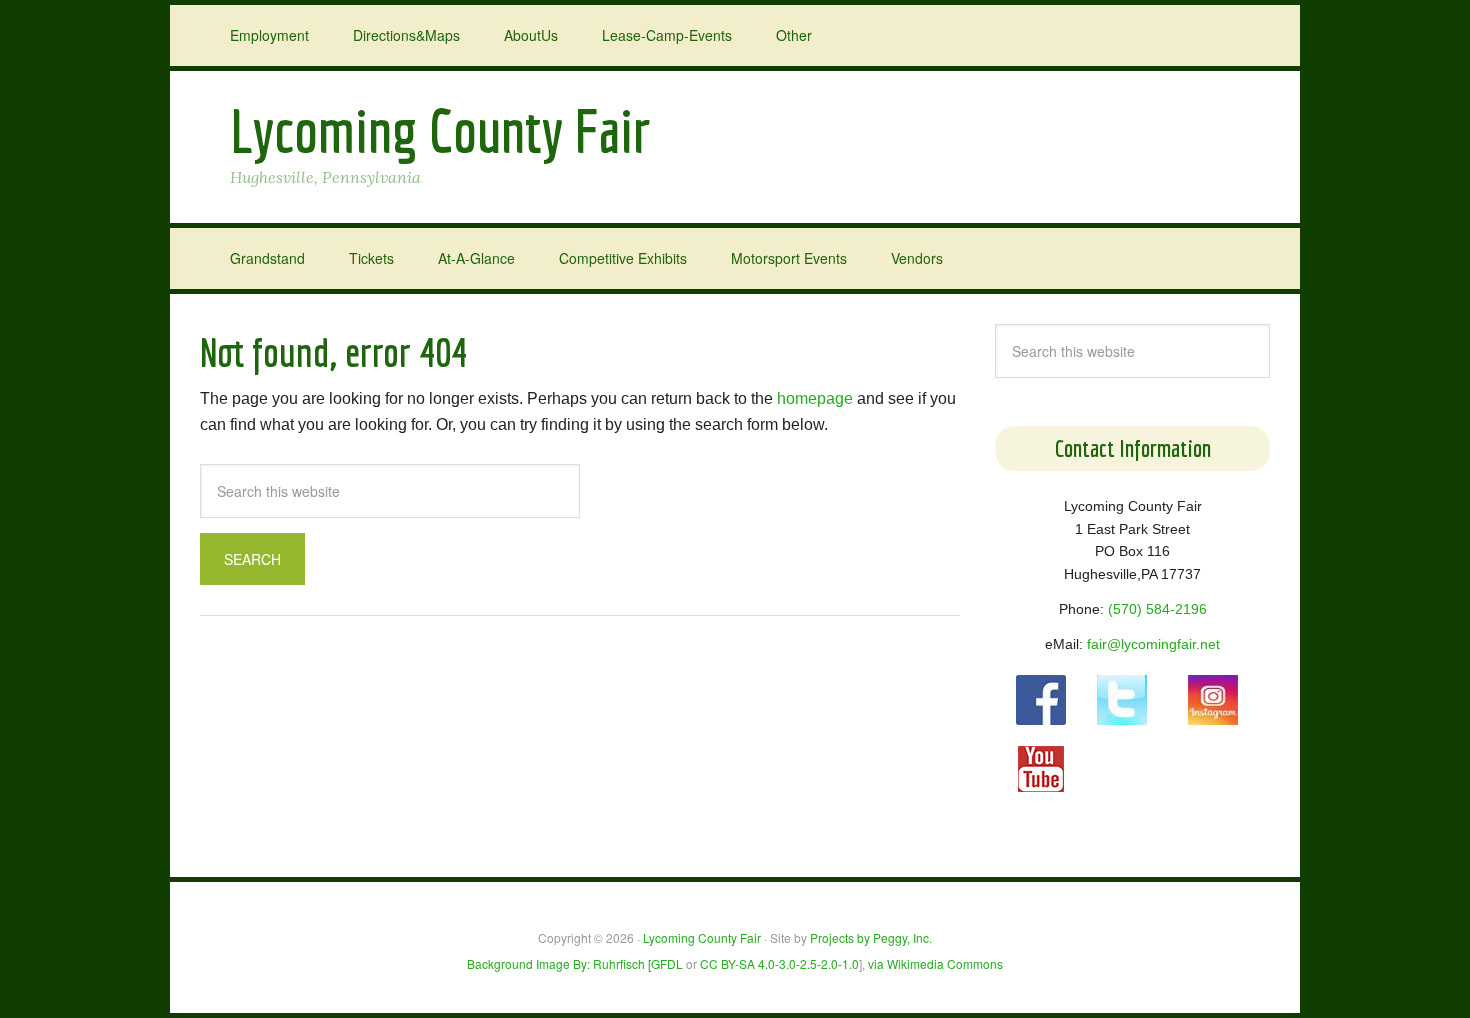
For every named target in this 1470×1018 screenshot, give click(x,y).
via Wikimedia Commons (935, 963)
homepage (815, 398)
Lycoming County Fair (440, 130)
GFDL (667, 963)
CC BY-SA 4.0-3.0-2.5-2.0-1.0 (779, 963)
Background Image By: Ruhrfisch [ (559, 963)
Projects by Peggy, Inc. (871, 937)
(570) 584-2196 (1157, 609)
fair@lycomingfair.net (1153, 644)
